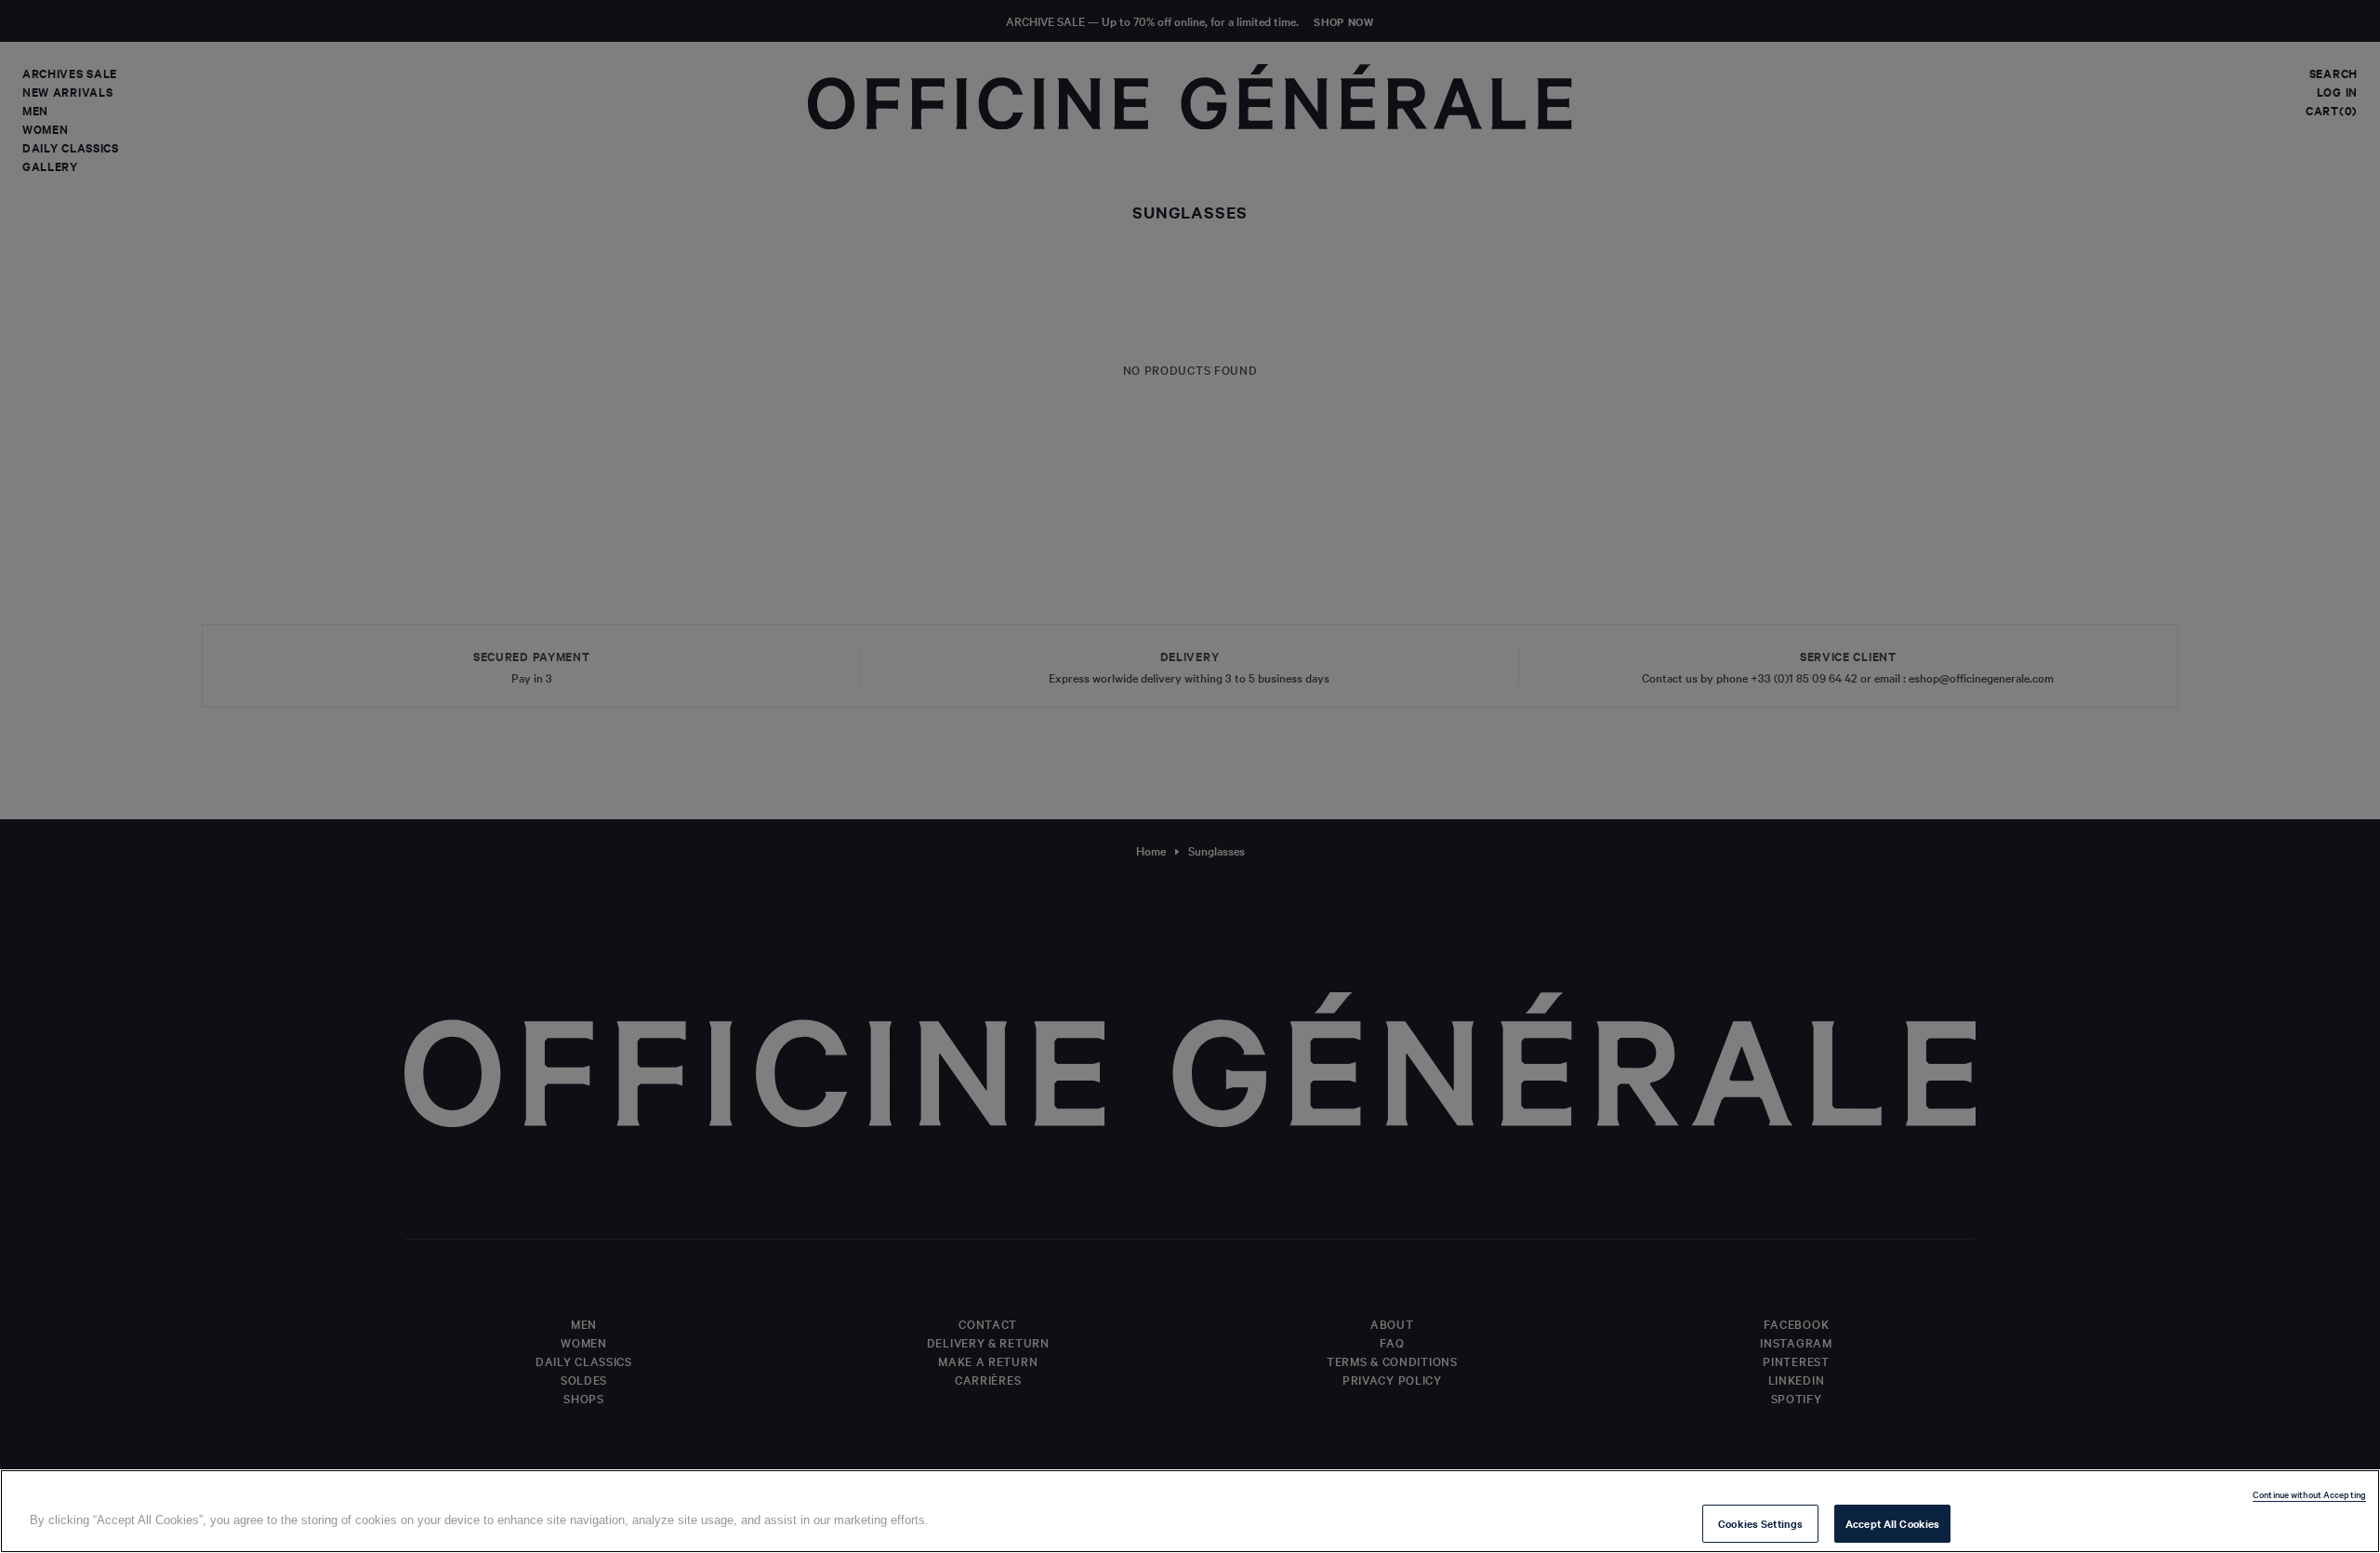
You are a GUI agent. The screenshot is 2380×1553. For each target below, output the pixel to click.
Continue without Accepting (2309, 1494)
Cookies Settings (1760, 1523)
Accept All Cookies (1892, 1523)
